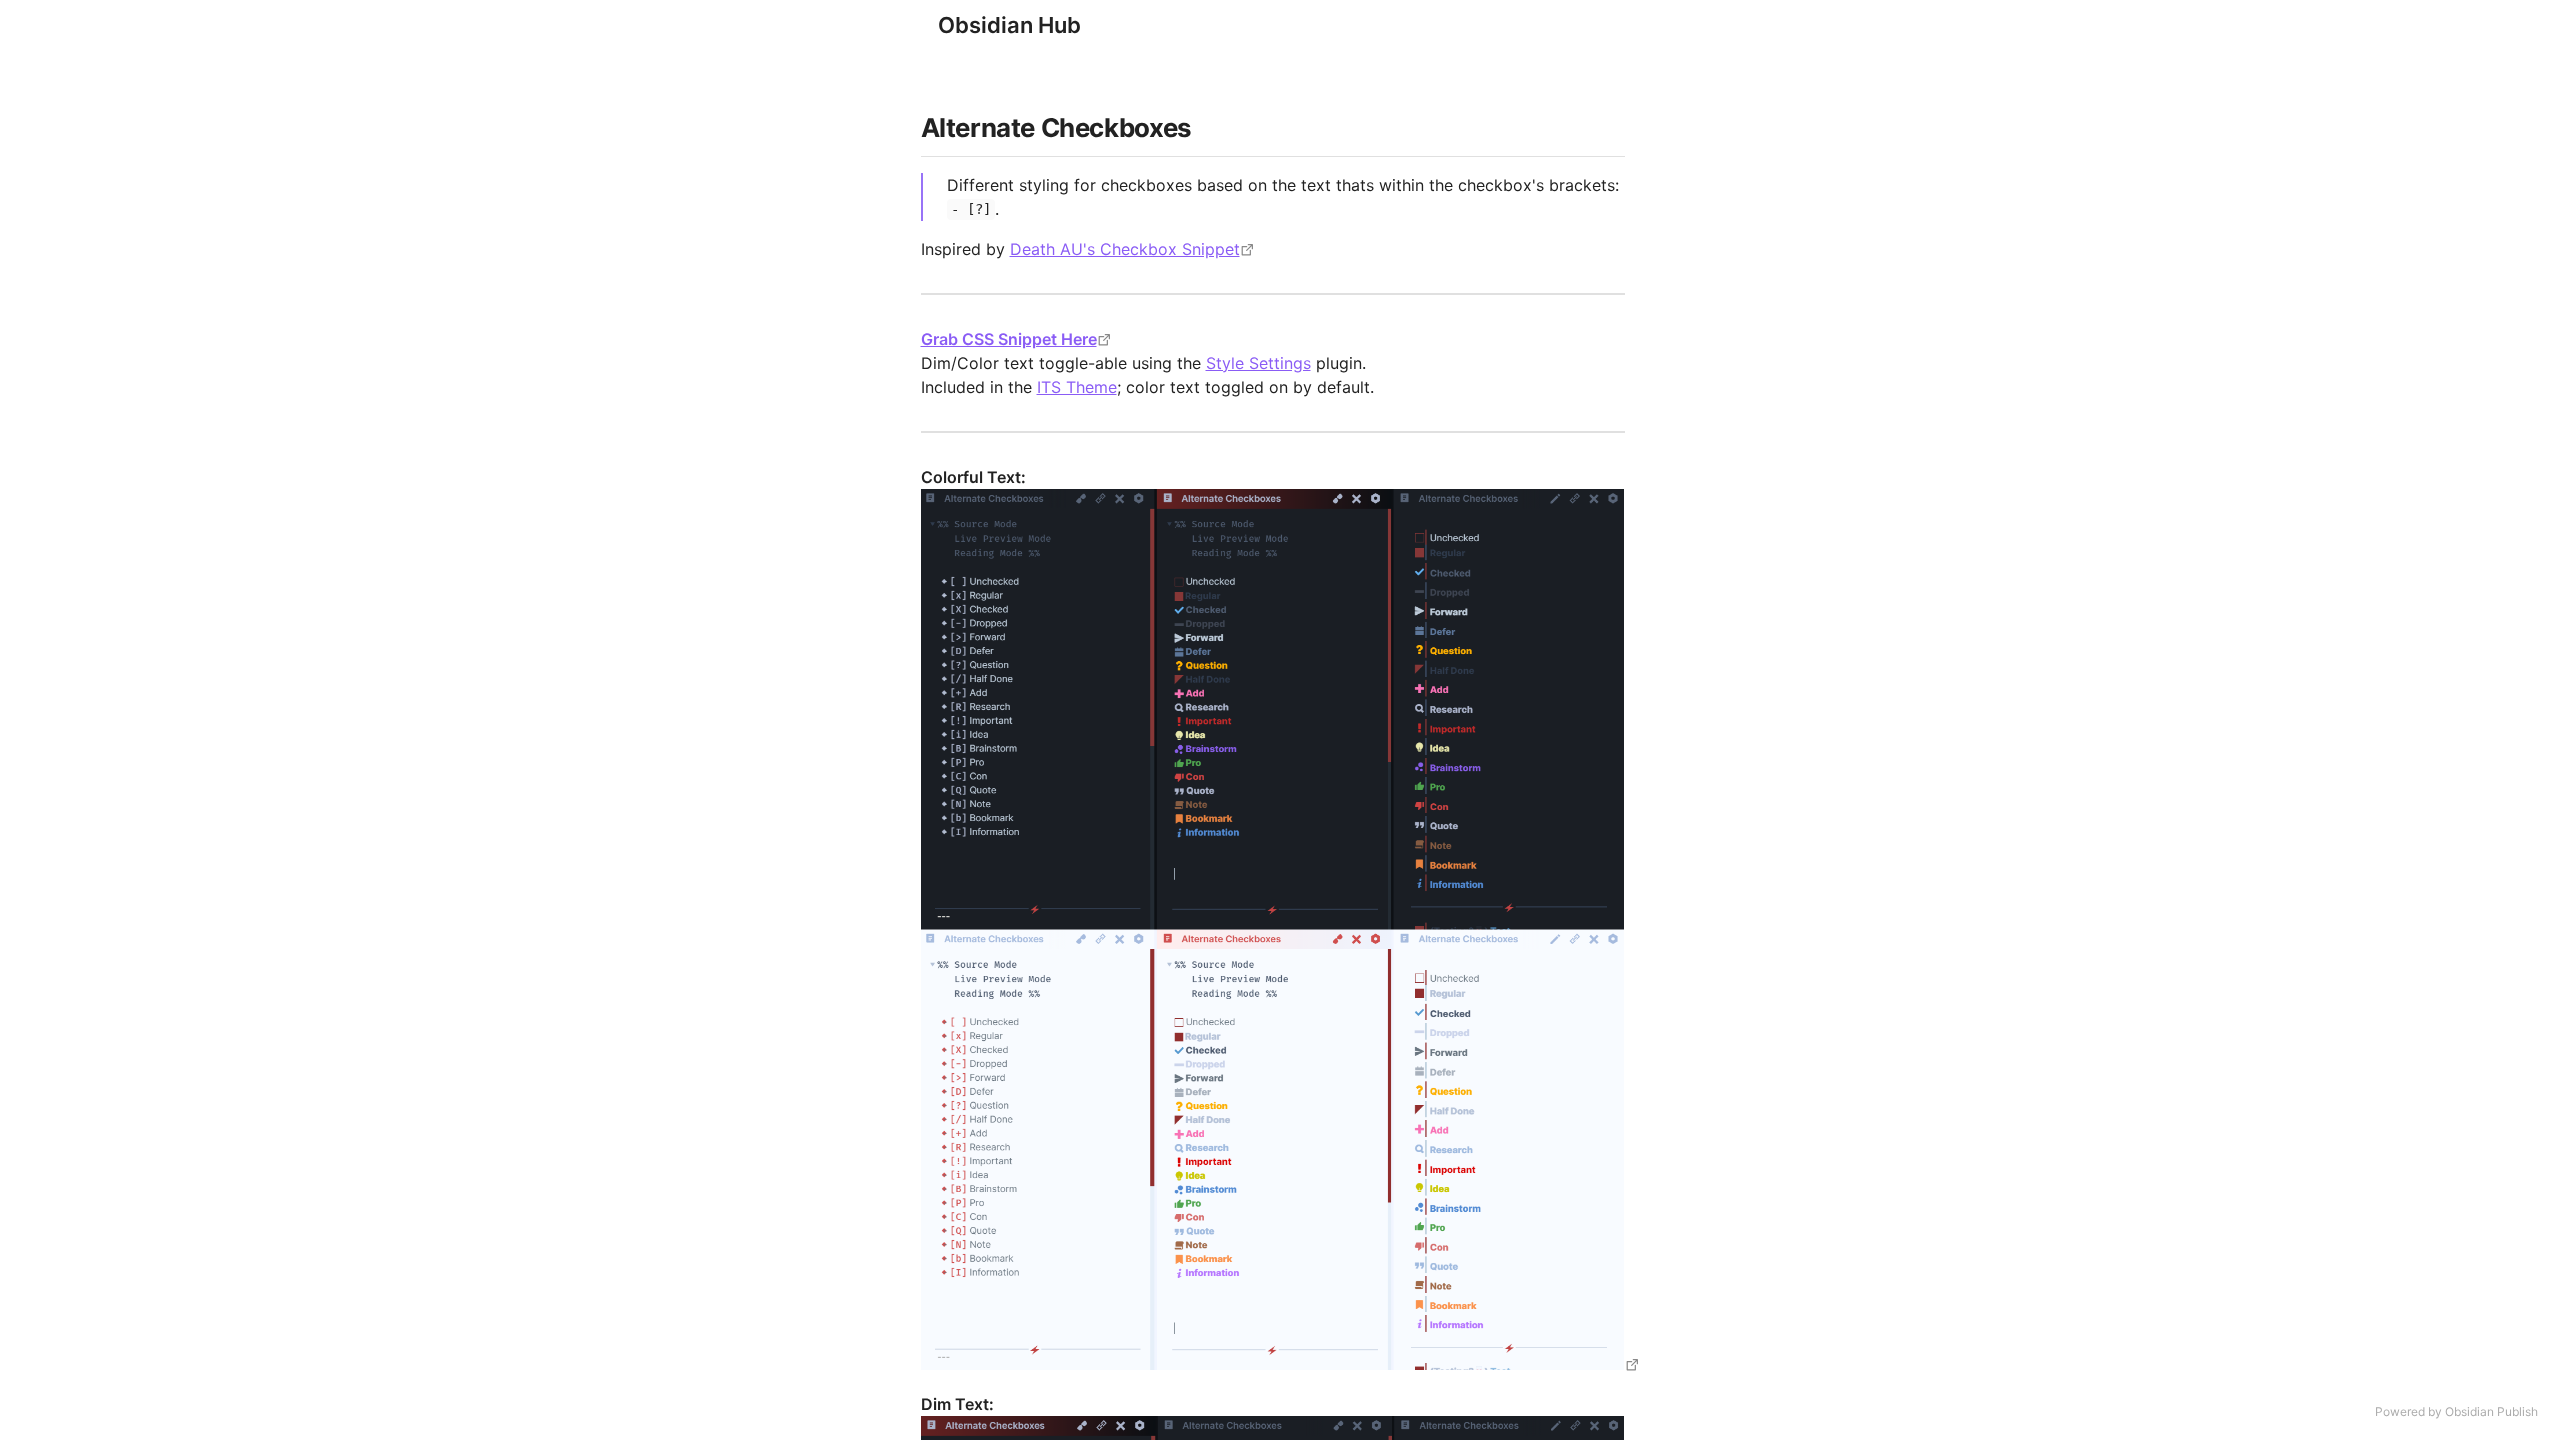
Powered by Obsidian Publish (2456, 1411)
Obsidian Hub (1009, 25)
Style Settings (1258, 363)
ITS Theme (1077, 387)
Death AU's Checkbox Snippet (1125, 249)
